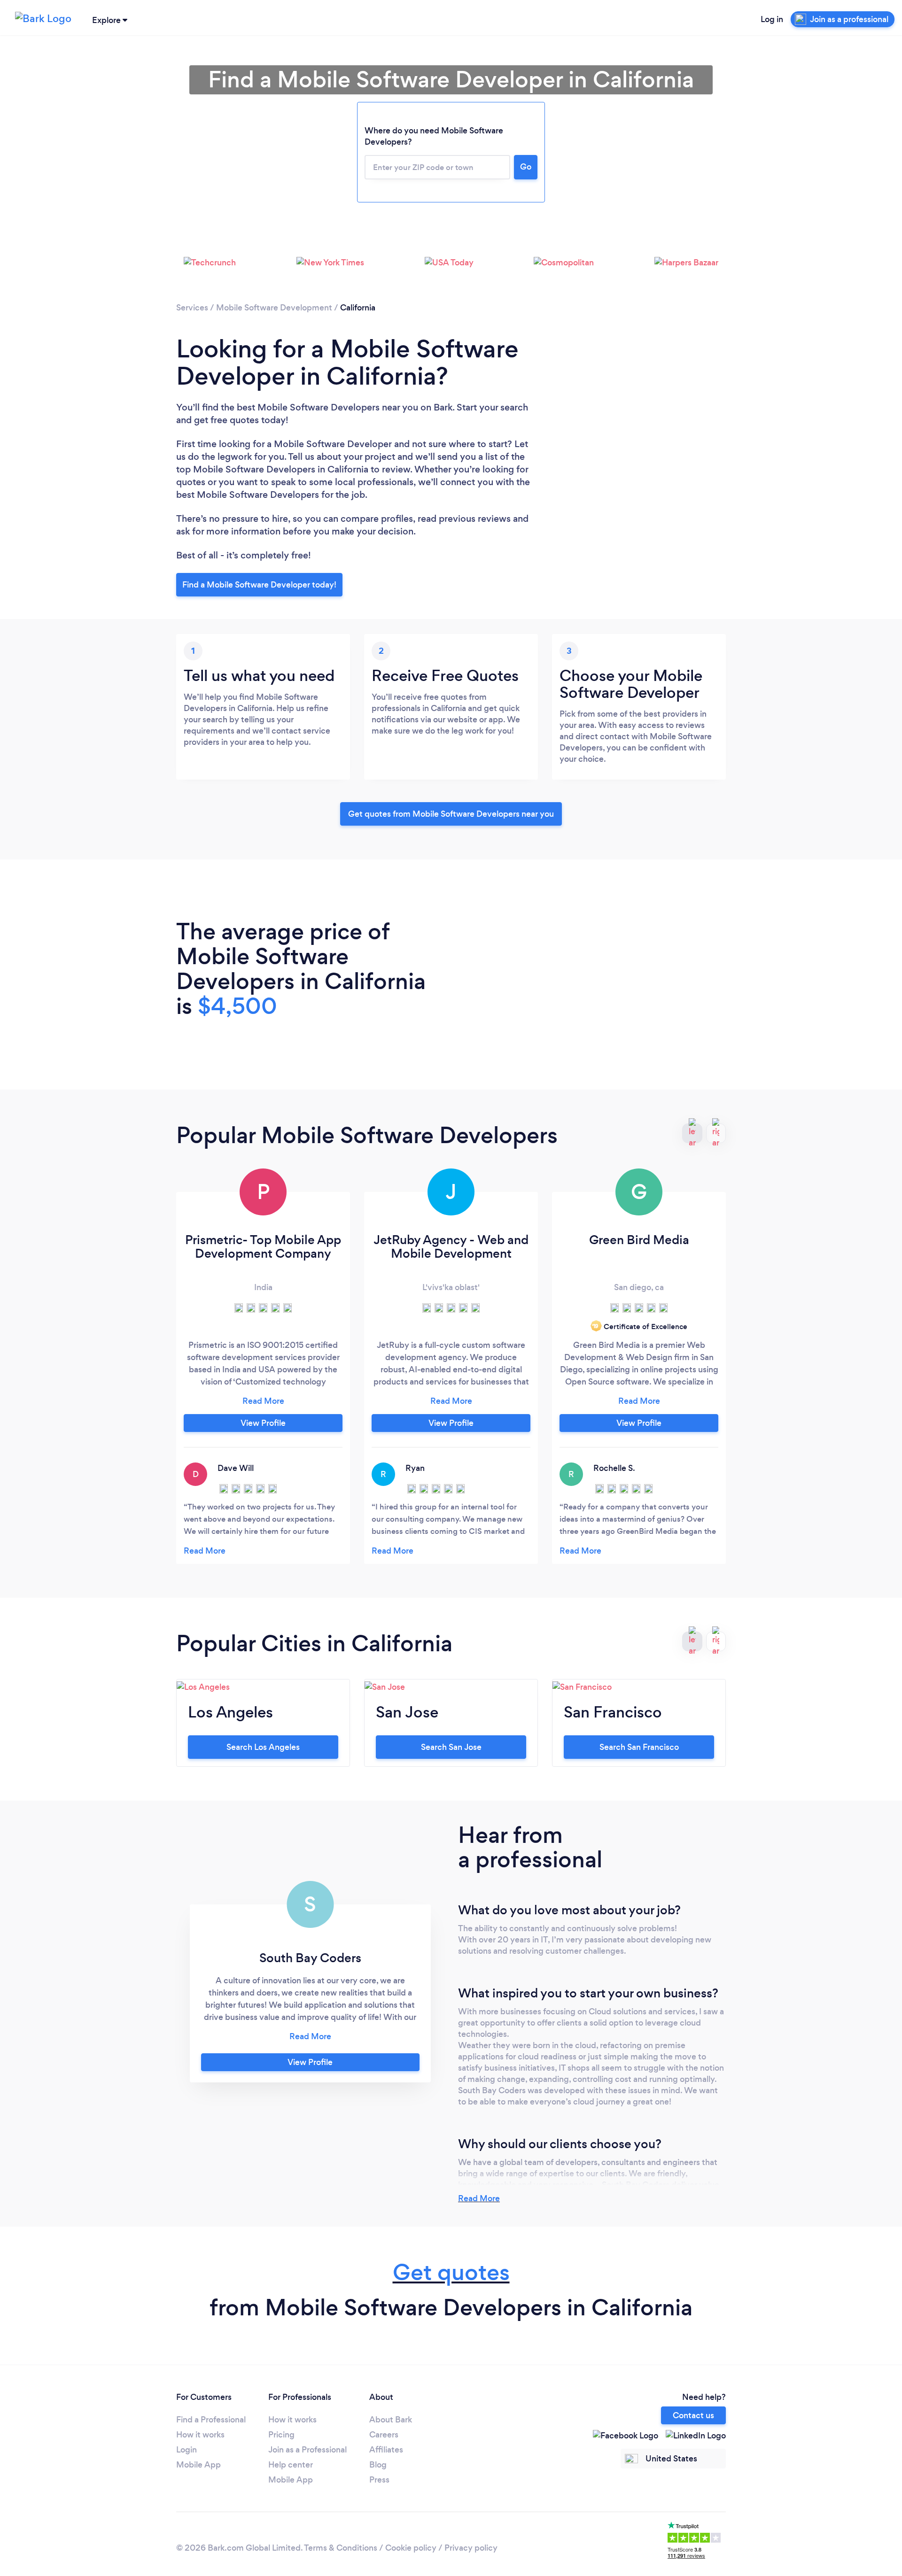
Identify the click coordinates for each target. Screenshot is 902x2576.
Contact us (693, 2415)
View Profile (263, 1423)
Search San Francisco (639, 1747)
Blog (378, 2465)
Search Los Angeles (263, 1747)
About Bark (391, 2420)
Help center (291, 2465)
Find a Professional (211, 2420)
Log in (772, 19)
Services (192, 308)
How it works (200, 2435)
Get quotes (451, 2272)
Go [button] (526, 167)
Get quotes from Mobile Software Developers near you (451, 814)
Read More (479, 2198)
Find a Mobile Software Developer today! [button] (259, 585)
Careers (384, 2435)
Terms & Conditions (341, 2548)
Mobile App (198, 2465)
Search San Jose (451, 1747)
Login (187, 2450)
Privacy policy (471, 2548)
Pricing (281, 2435)
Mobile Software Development (274, 308)
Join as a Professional (307, 2450)
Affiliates (386, 2450)
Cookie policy (411, 2548)
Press (379, 2480)
